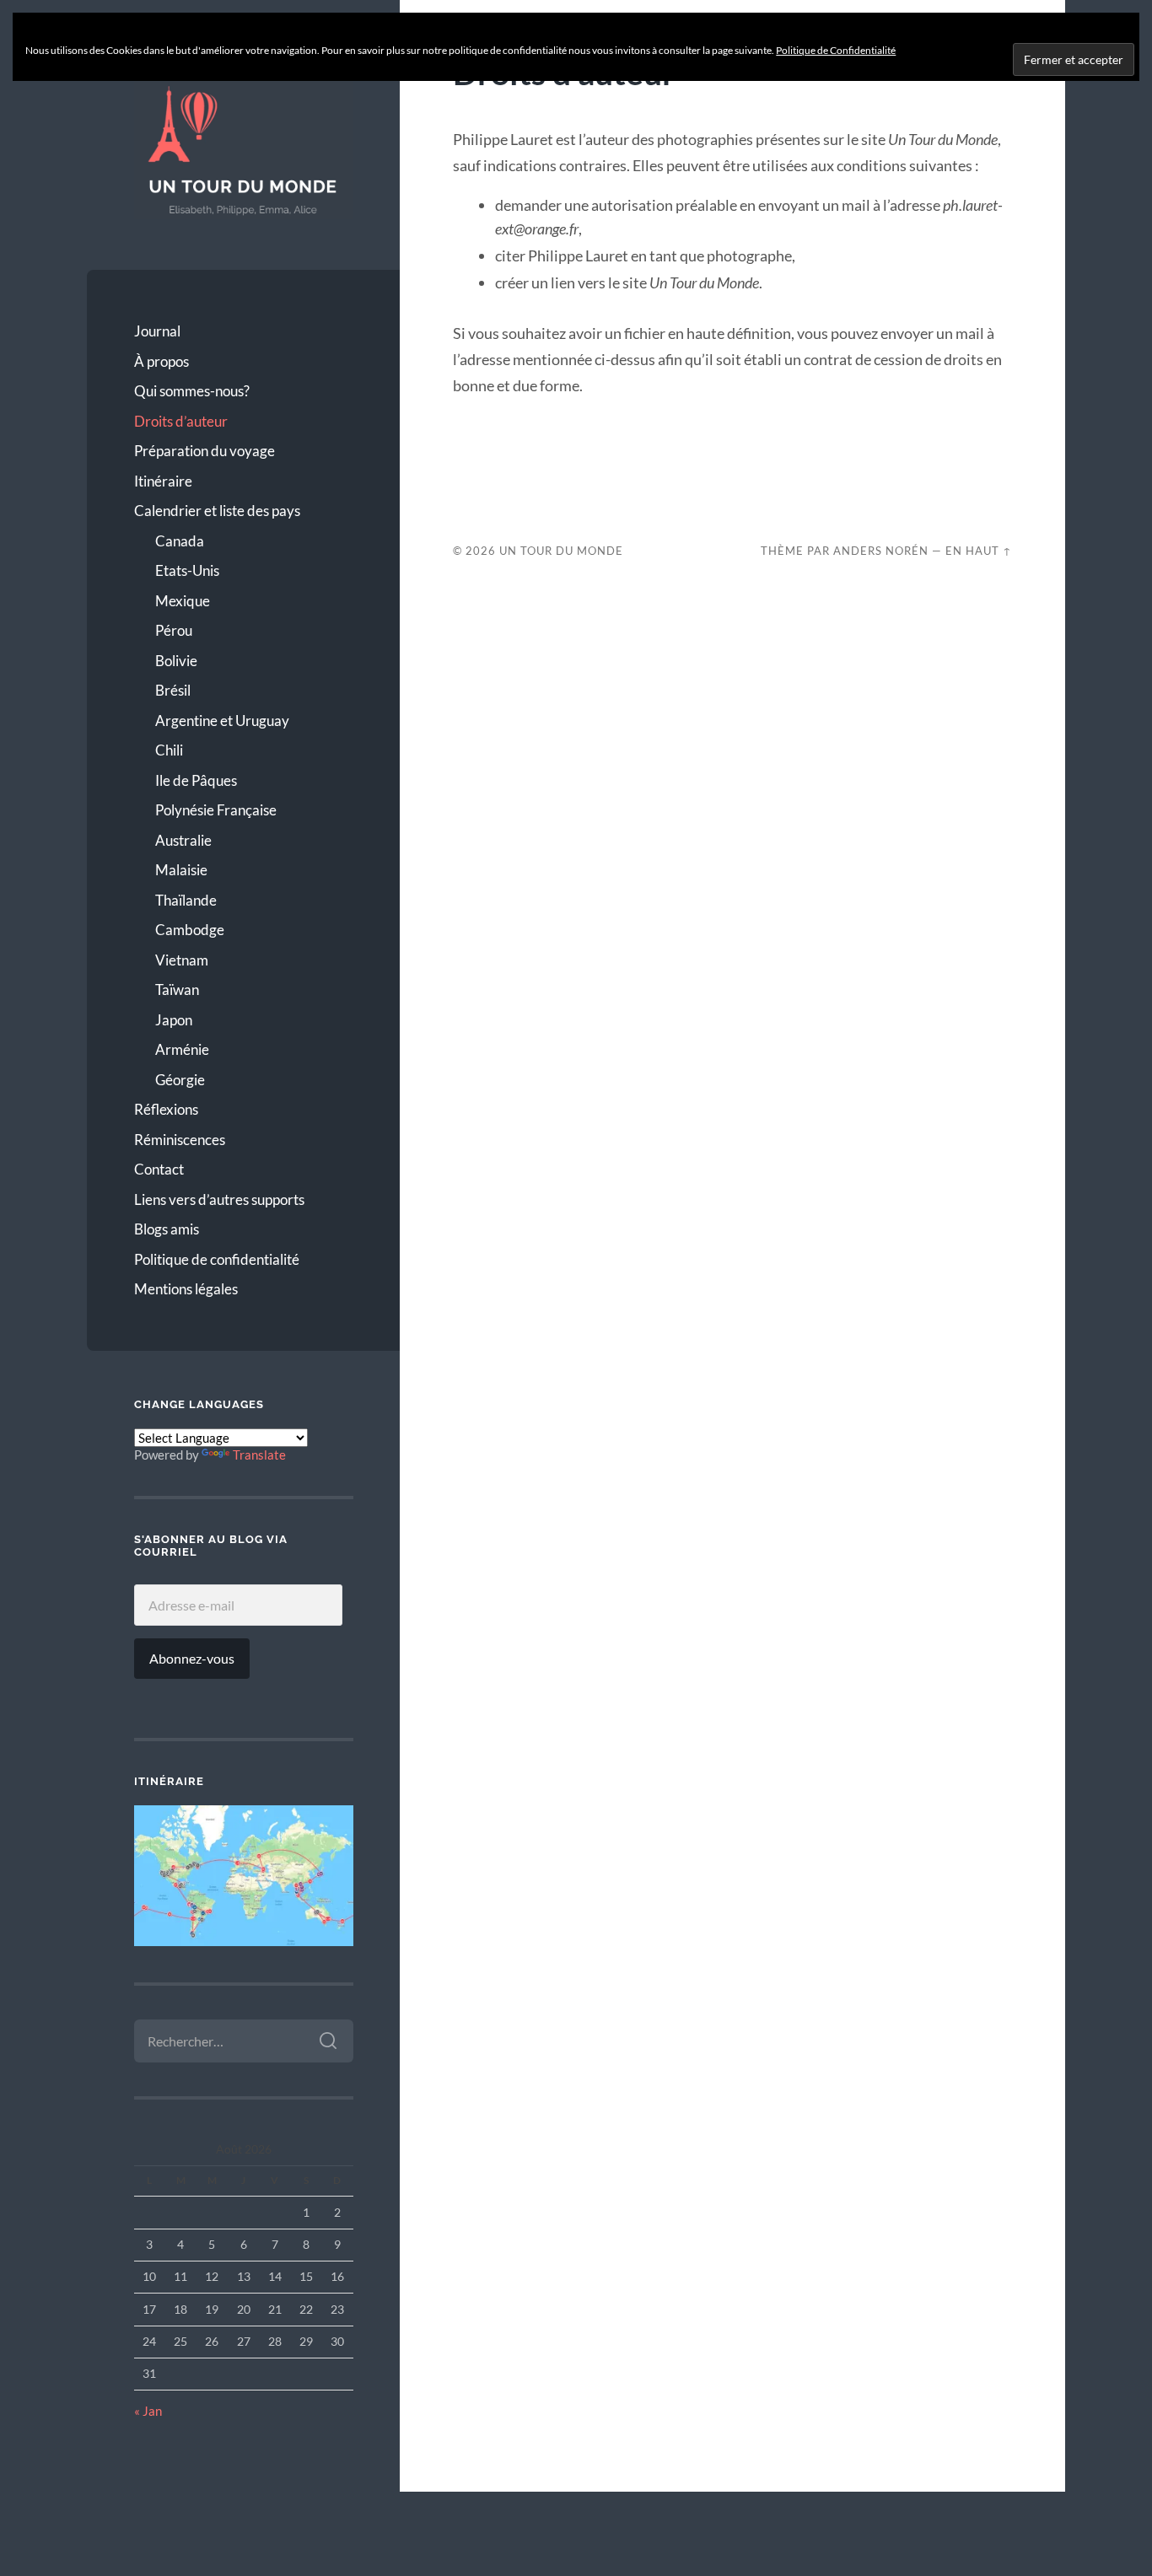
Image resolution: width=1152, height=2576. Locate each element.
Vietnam (182, 960)
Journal (157, 331)
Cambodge (190, 930)
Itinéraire (163, 481)
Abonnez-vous (192, 1658)
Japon (174, 1020)
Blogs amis (167, 1229)
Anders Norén (881, 551)
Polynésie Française (216, 810)
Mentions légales (186, 1289)
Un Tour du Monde (561, 551)
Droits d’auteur (181, 421)
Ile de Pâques (196, 780)
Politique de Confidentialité (836, 50)
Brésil (173, 690)
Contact (159, 1169)
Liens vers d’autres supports (219, 1199)
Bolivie (176, 661)
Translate (259, 1455)
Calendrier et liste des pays (217, 511)
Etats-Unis (187, 570)
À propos (161, 361)
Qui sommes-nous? (192, 391)
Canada (180, 541)
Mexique (183, 601)
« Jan (148, 2411)
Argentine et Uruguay (222, 721)
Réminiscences (180, 1140)
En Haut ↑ (979, 551)
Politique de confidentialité (217, 1259)
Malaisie (181, 870)
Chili (169, 750)
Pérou (174, 630)
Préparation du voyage (205, 451)
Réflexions (166, 1109)
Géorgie (180, 1080)
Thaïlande (186, 900)
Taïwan (177, 990)
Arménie (182, 1049)
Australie (183, 840)
